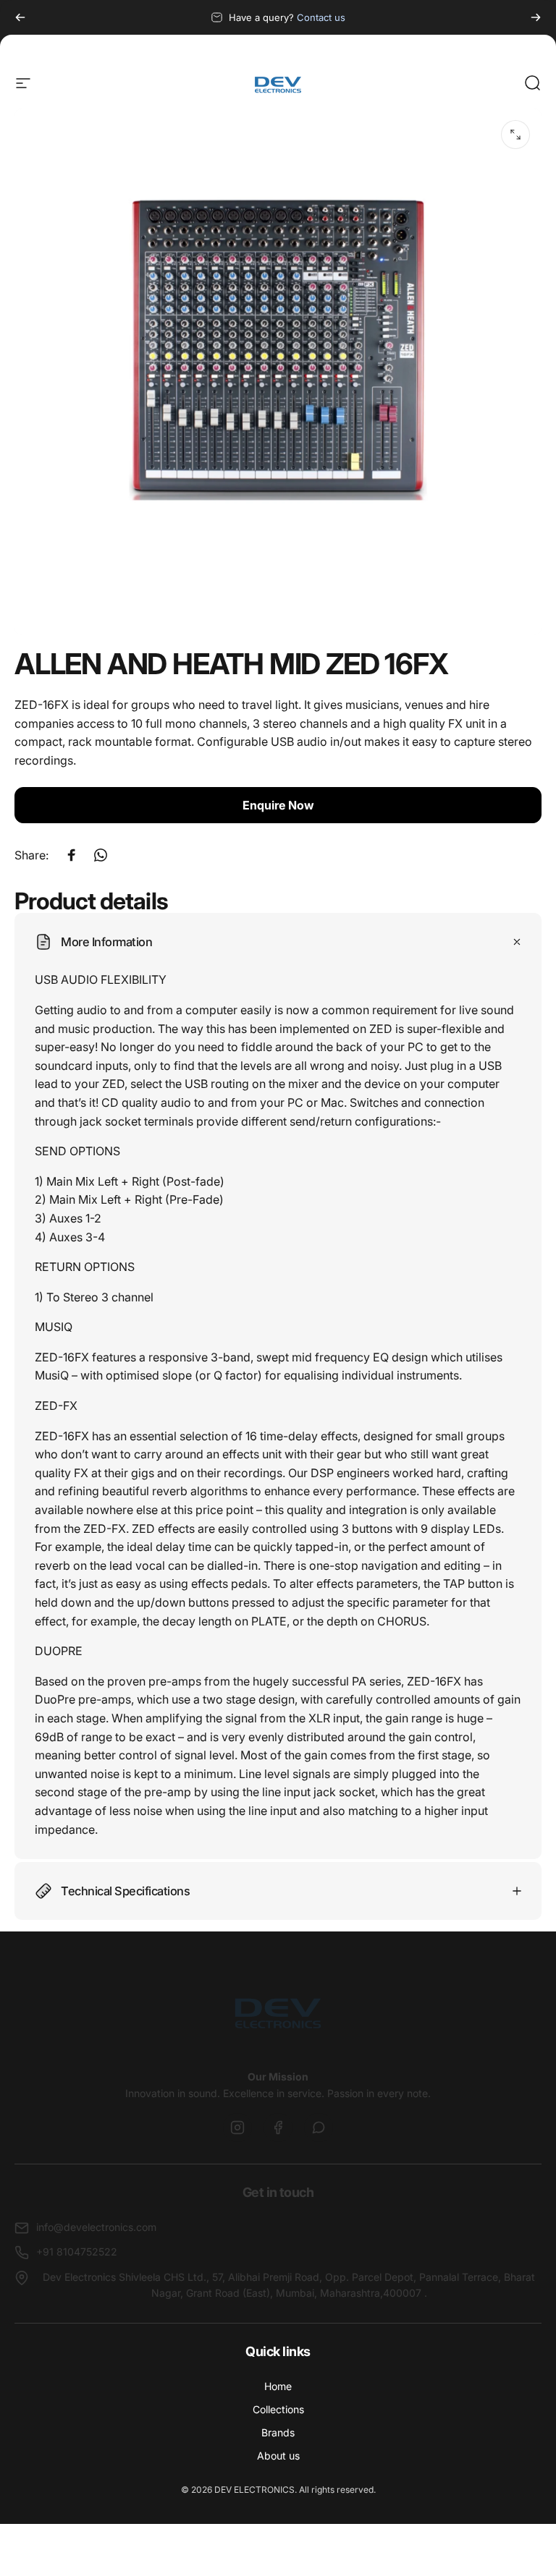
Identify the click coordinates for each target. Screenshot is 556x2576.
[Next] (536, 17)
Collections (278, 2409)
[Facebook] (278, 2127)
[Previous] (20, 17)
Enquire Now (278, 805)
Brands (278, 2432)
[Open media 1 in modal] (515, 135)
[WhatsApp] (319, 2127)
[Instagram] (237, 2127)
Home (278, 2386)
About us (278, 2456)
